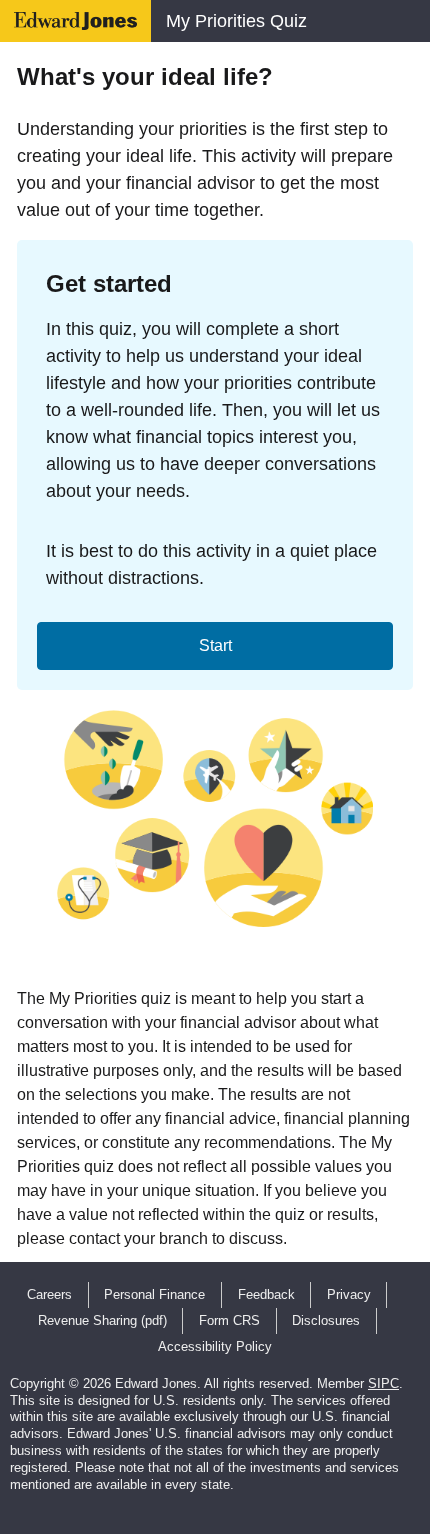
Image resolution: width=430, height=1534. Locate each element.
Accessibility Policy (215, 1346)
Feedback (266, 1294)
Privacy (349, 1294)
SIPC (383, 1383)
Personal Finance (154, 1294)
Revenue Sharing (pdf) (102, 1320)
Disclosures (326, 1320)
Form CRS (229, 1320)
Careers (49, 1294)
